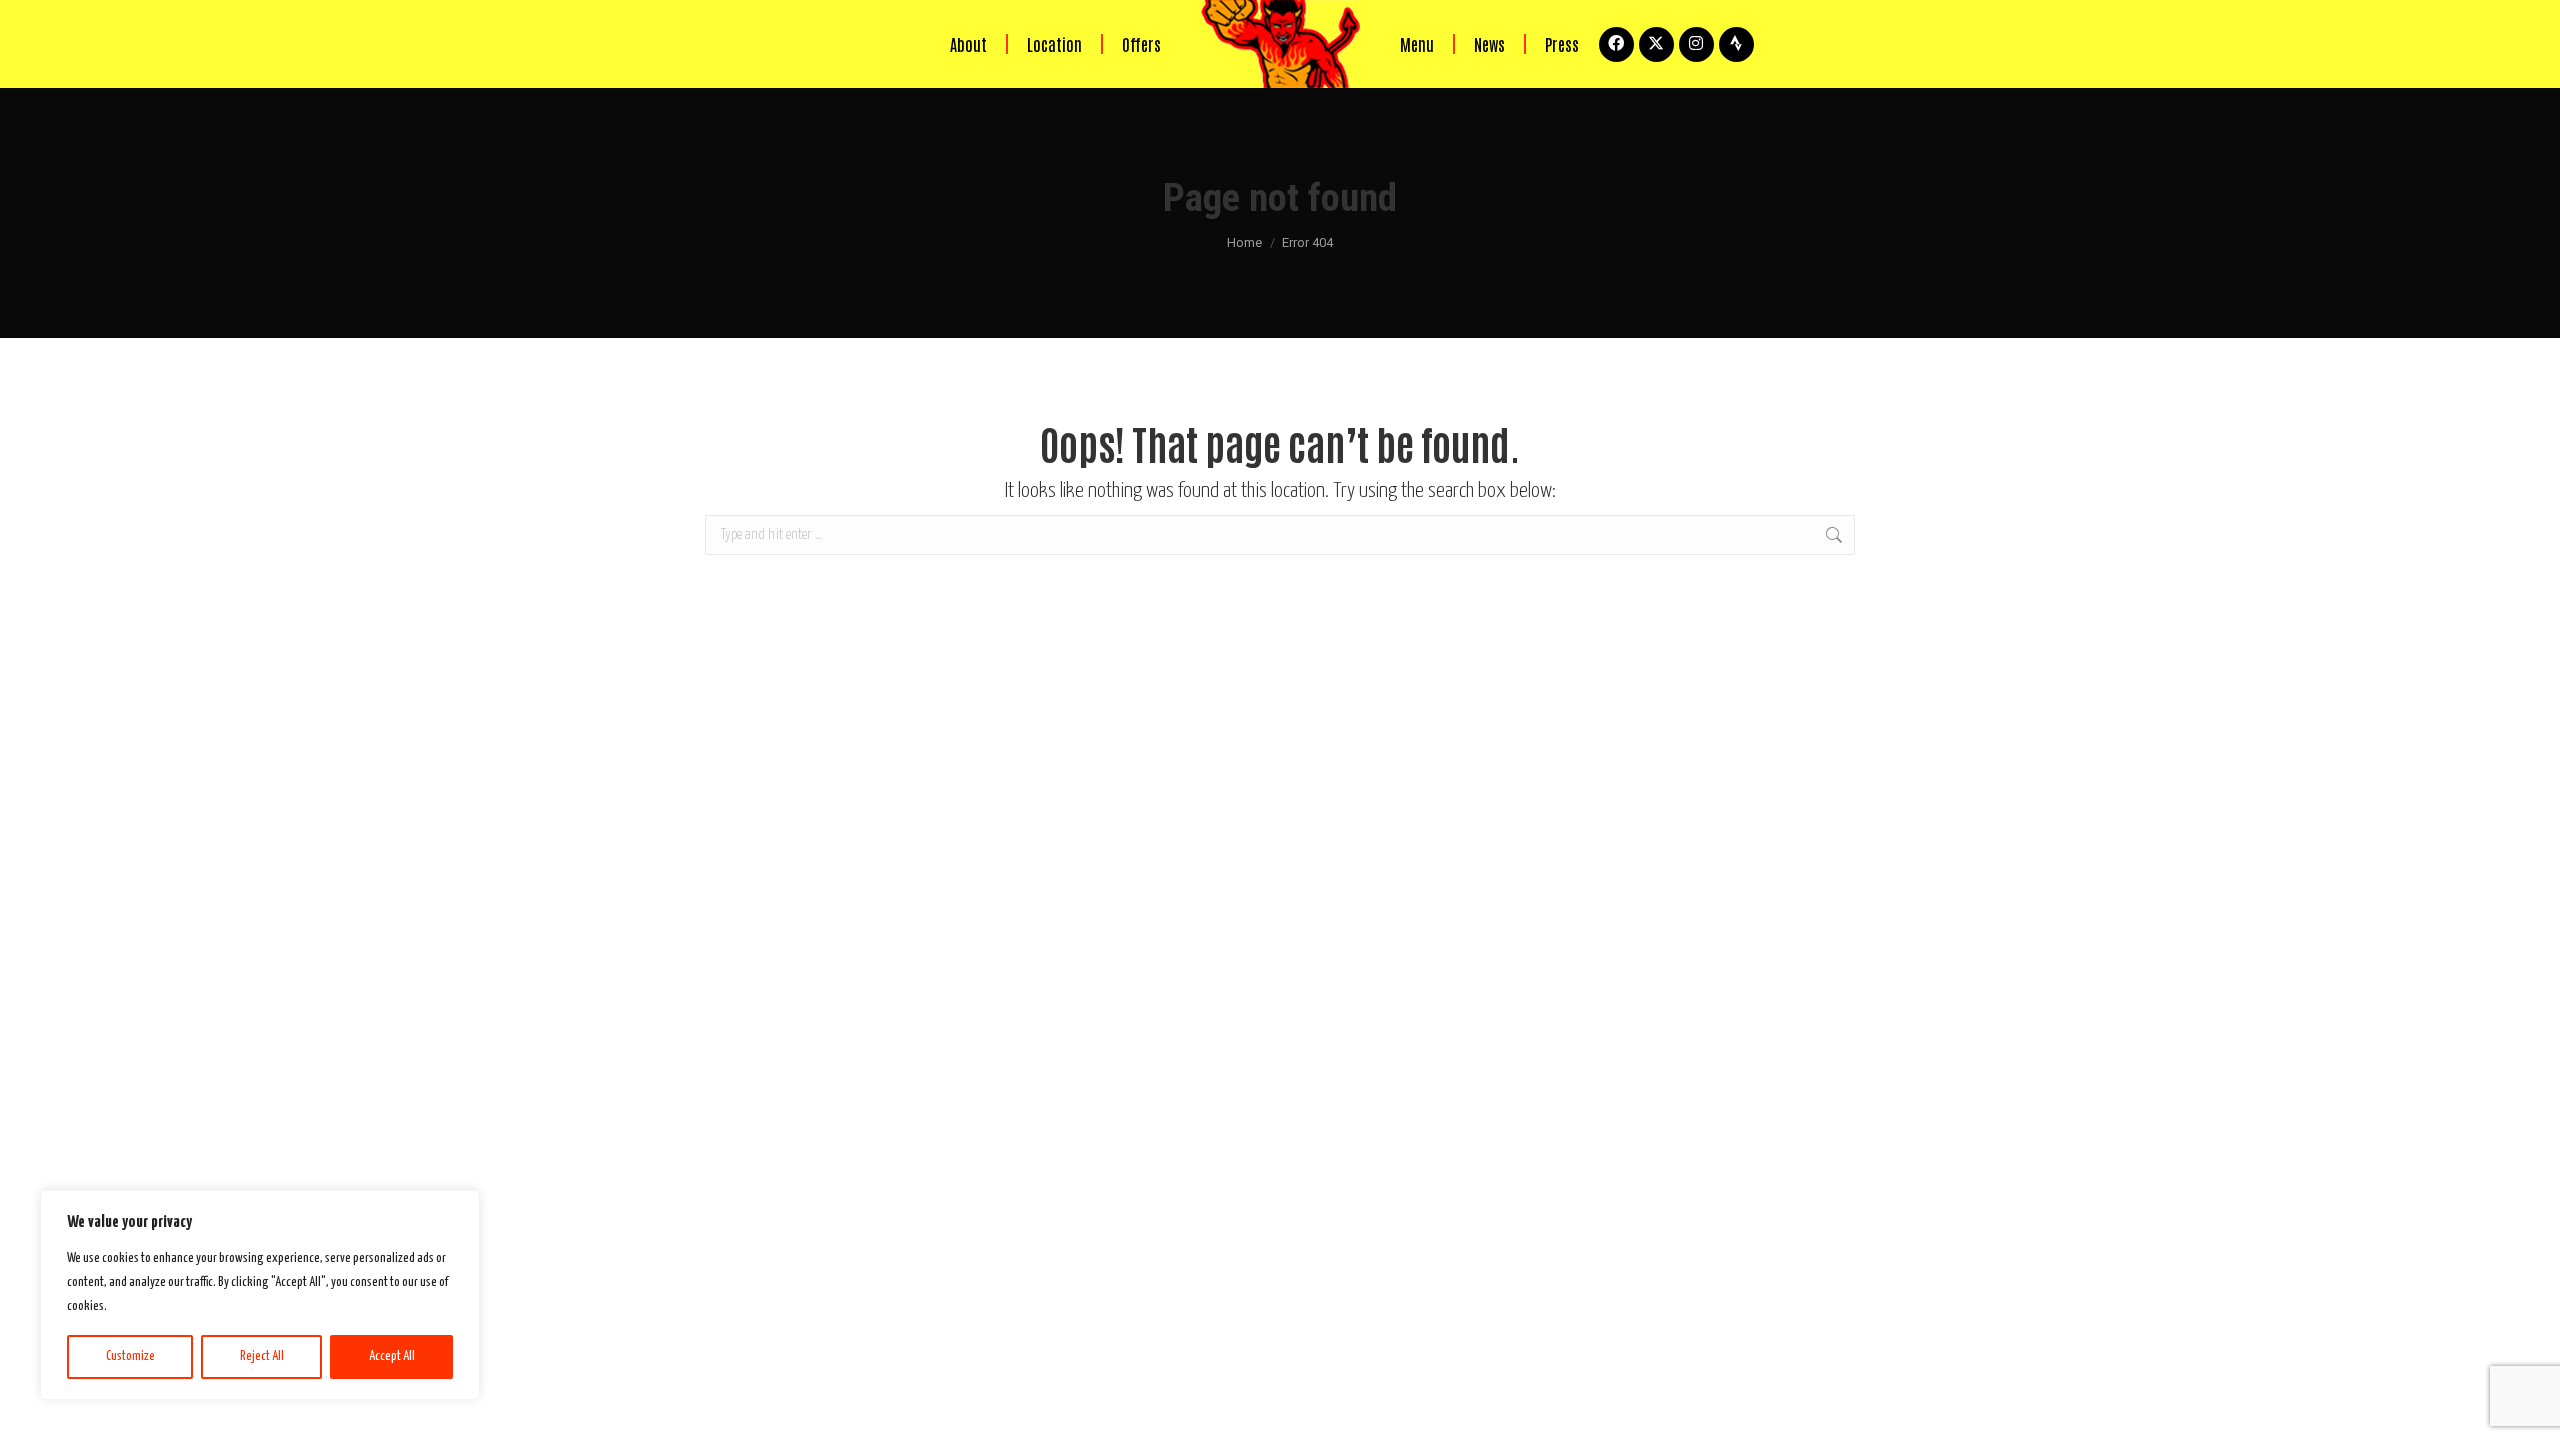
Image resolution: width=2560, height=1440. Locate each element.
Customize (130, 1356)
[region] (260, 1295)
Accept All (392, 1356)
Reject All (262, 1356)
